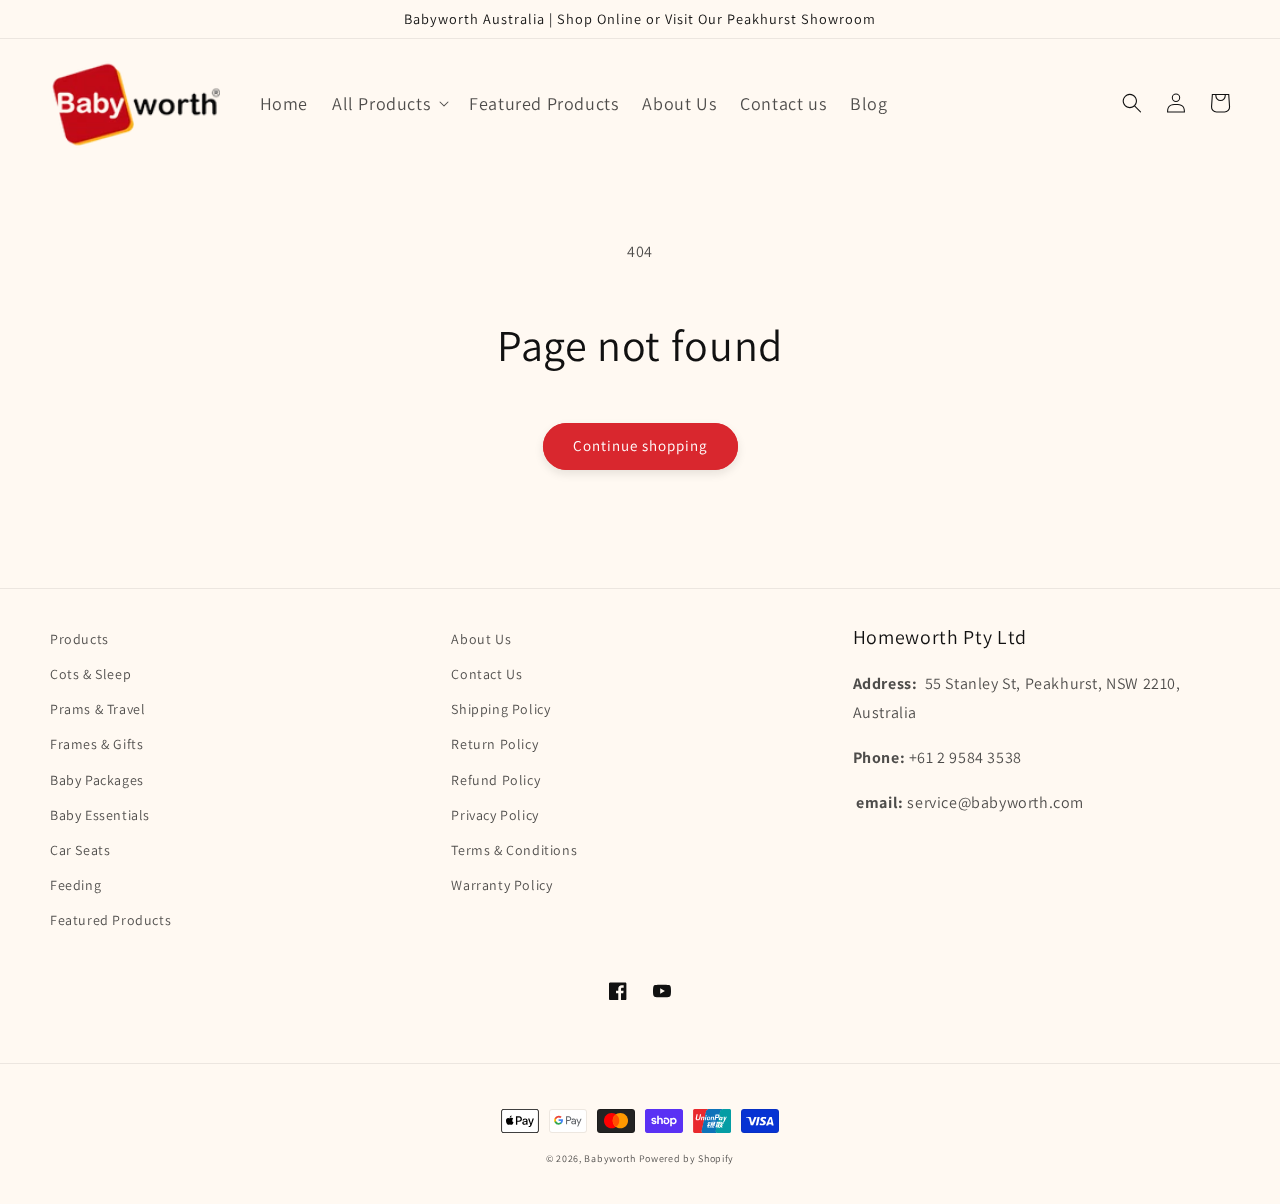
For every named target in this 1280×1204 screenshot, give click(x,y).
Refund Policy (495, 780)
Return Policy (494, 744)
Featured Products (110, 920)
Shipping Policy (500, 709)
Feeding (75, 885)
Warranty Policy (501, 885)
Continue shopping (640, 445)
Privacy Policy (494, 815)
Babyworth (609, 1158)
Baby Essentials (100, 815)
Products (79, 639)
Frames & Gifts (96, 744)
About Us (481, 639)
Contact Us (486, 674)
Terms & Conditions (514, 850)
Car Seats (80, 850)
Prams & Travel (97, 709)
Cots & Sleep (90, 674)
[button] (388, 103)
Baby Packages (97, 780)
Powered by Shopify (687, 1158)
